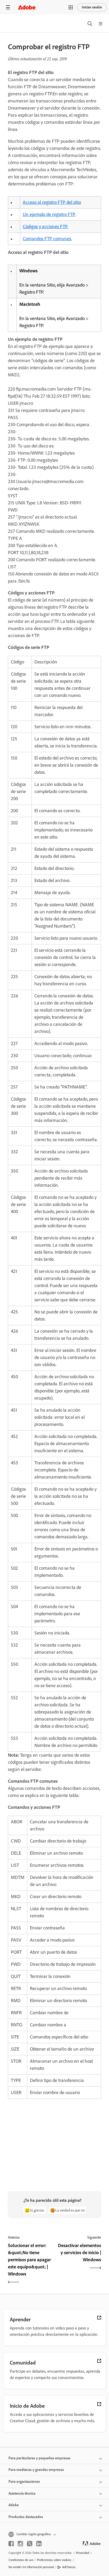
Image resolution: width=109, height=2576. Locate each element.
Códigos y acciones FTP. (45, 226)
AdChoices (69, 2567)
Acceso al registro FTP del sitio (52, 202)
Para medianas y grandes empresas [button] (36, 2470)
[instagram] (20, 2544)
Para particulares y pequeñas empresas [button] (39, 2458)
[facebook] (11, 2544)
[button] (71, 7)
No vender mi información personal (31, 2567)
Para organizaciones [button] (24, 2482)
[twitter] (30, 2544)
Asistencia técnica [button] (22, 2493)
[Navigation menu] (8, 7)
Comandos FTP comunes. (47, 239)
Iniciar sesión (92, 7)
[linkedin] (39, 2544)
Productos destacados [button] (26, 2517)
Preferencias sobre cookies (54, 2560)
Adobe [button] (14, 2505)
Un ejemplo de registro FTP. (49, 214)
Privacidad (83, 2553)
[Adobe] (27, 7)
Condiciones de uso (21, 2560)
